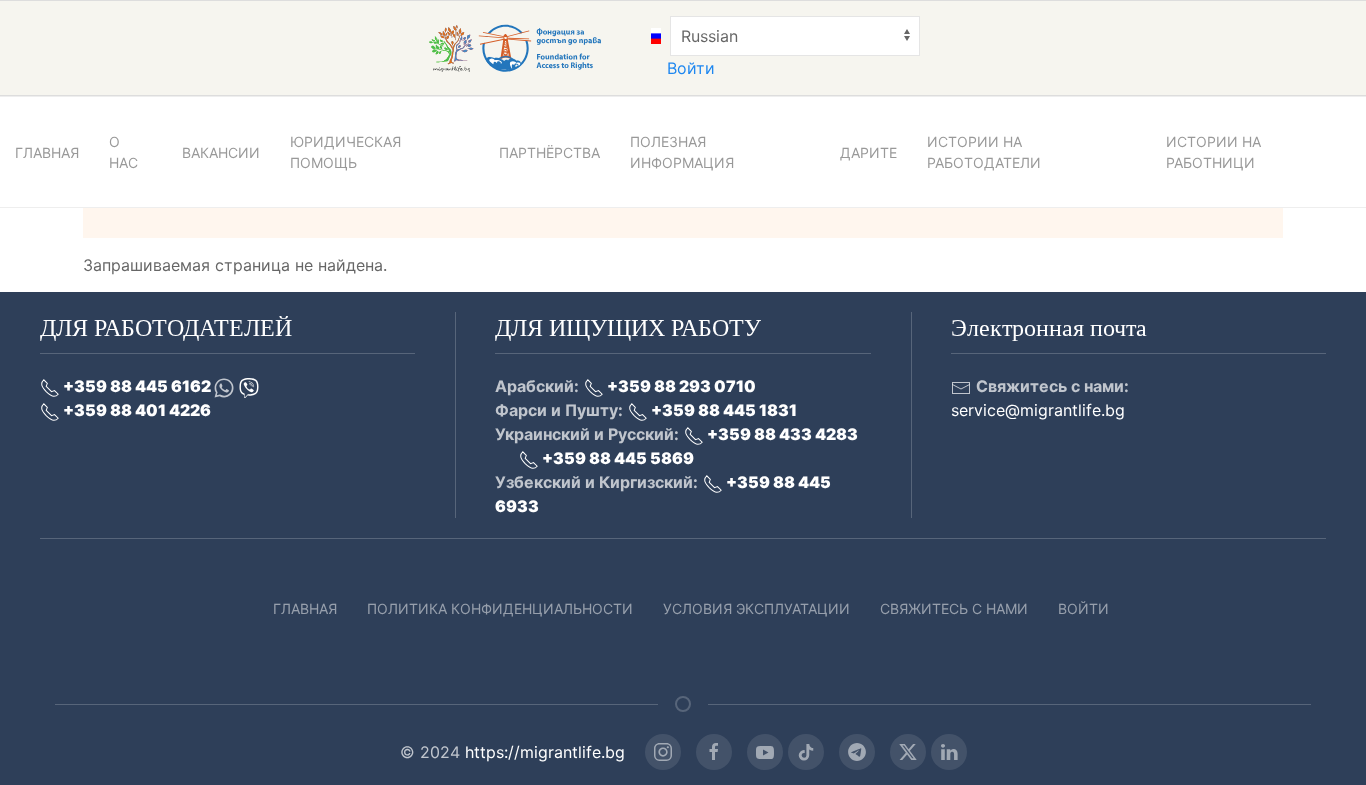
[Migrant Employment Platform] (537, 47)
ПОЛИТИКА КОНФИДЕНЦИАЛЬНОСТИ (500, 608)
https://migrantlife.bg (545, 752)
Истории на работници (1213, 152)
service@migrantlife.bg (1038, 410)
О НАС (123, 152)
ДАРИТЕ (868, 152)
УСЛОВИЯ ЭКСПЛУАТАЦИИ (756, 608)
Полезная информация (682, 152)
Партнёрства (549, 152)
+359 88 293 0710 (680, 386)
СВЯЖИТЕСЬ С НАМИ (954, 608)
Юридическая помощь (345, 152)
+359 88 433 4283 (781, 434)
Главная (305, 608)
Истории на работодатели (984, 152)
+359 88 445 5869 (616, 458)
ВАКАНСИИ (221, 152)
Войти (691, 68)
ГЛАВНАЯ (47, 152)
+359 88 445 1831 (722, 410)
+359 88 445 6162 (137, 386)
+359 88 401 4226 (135, 410)
